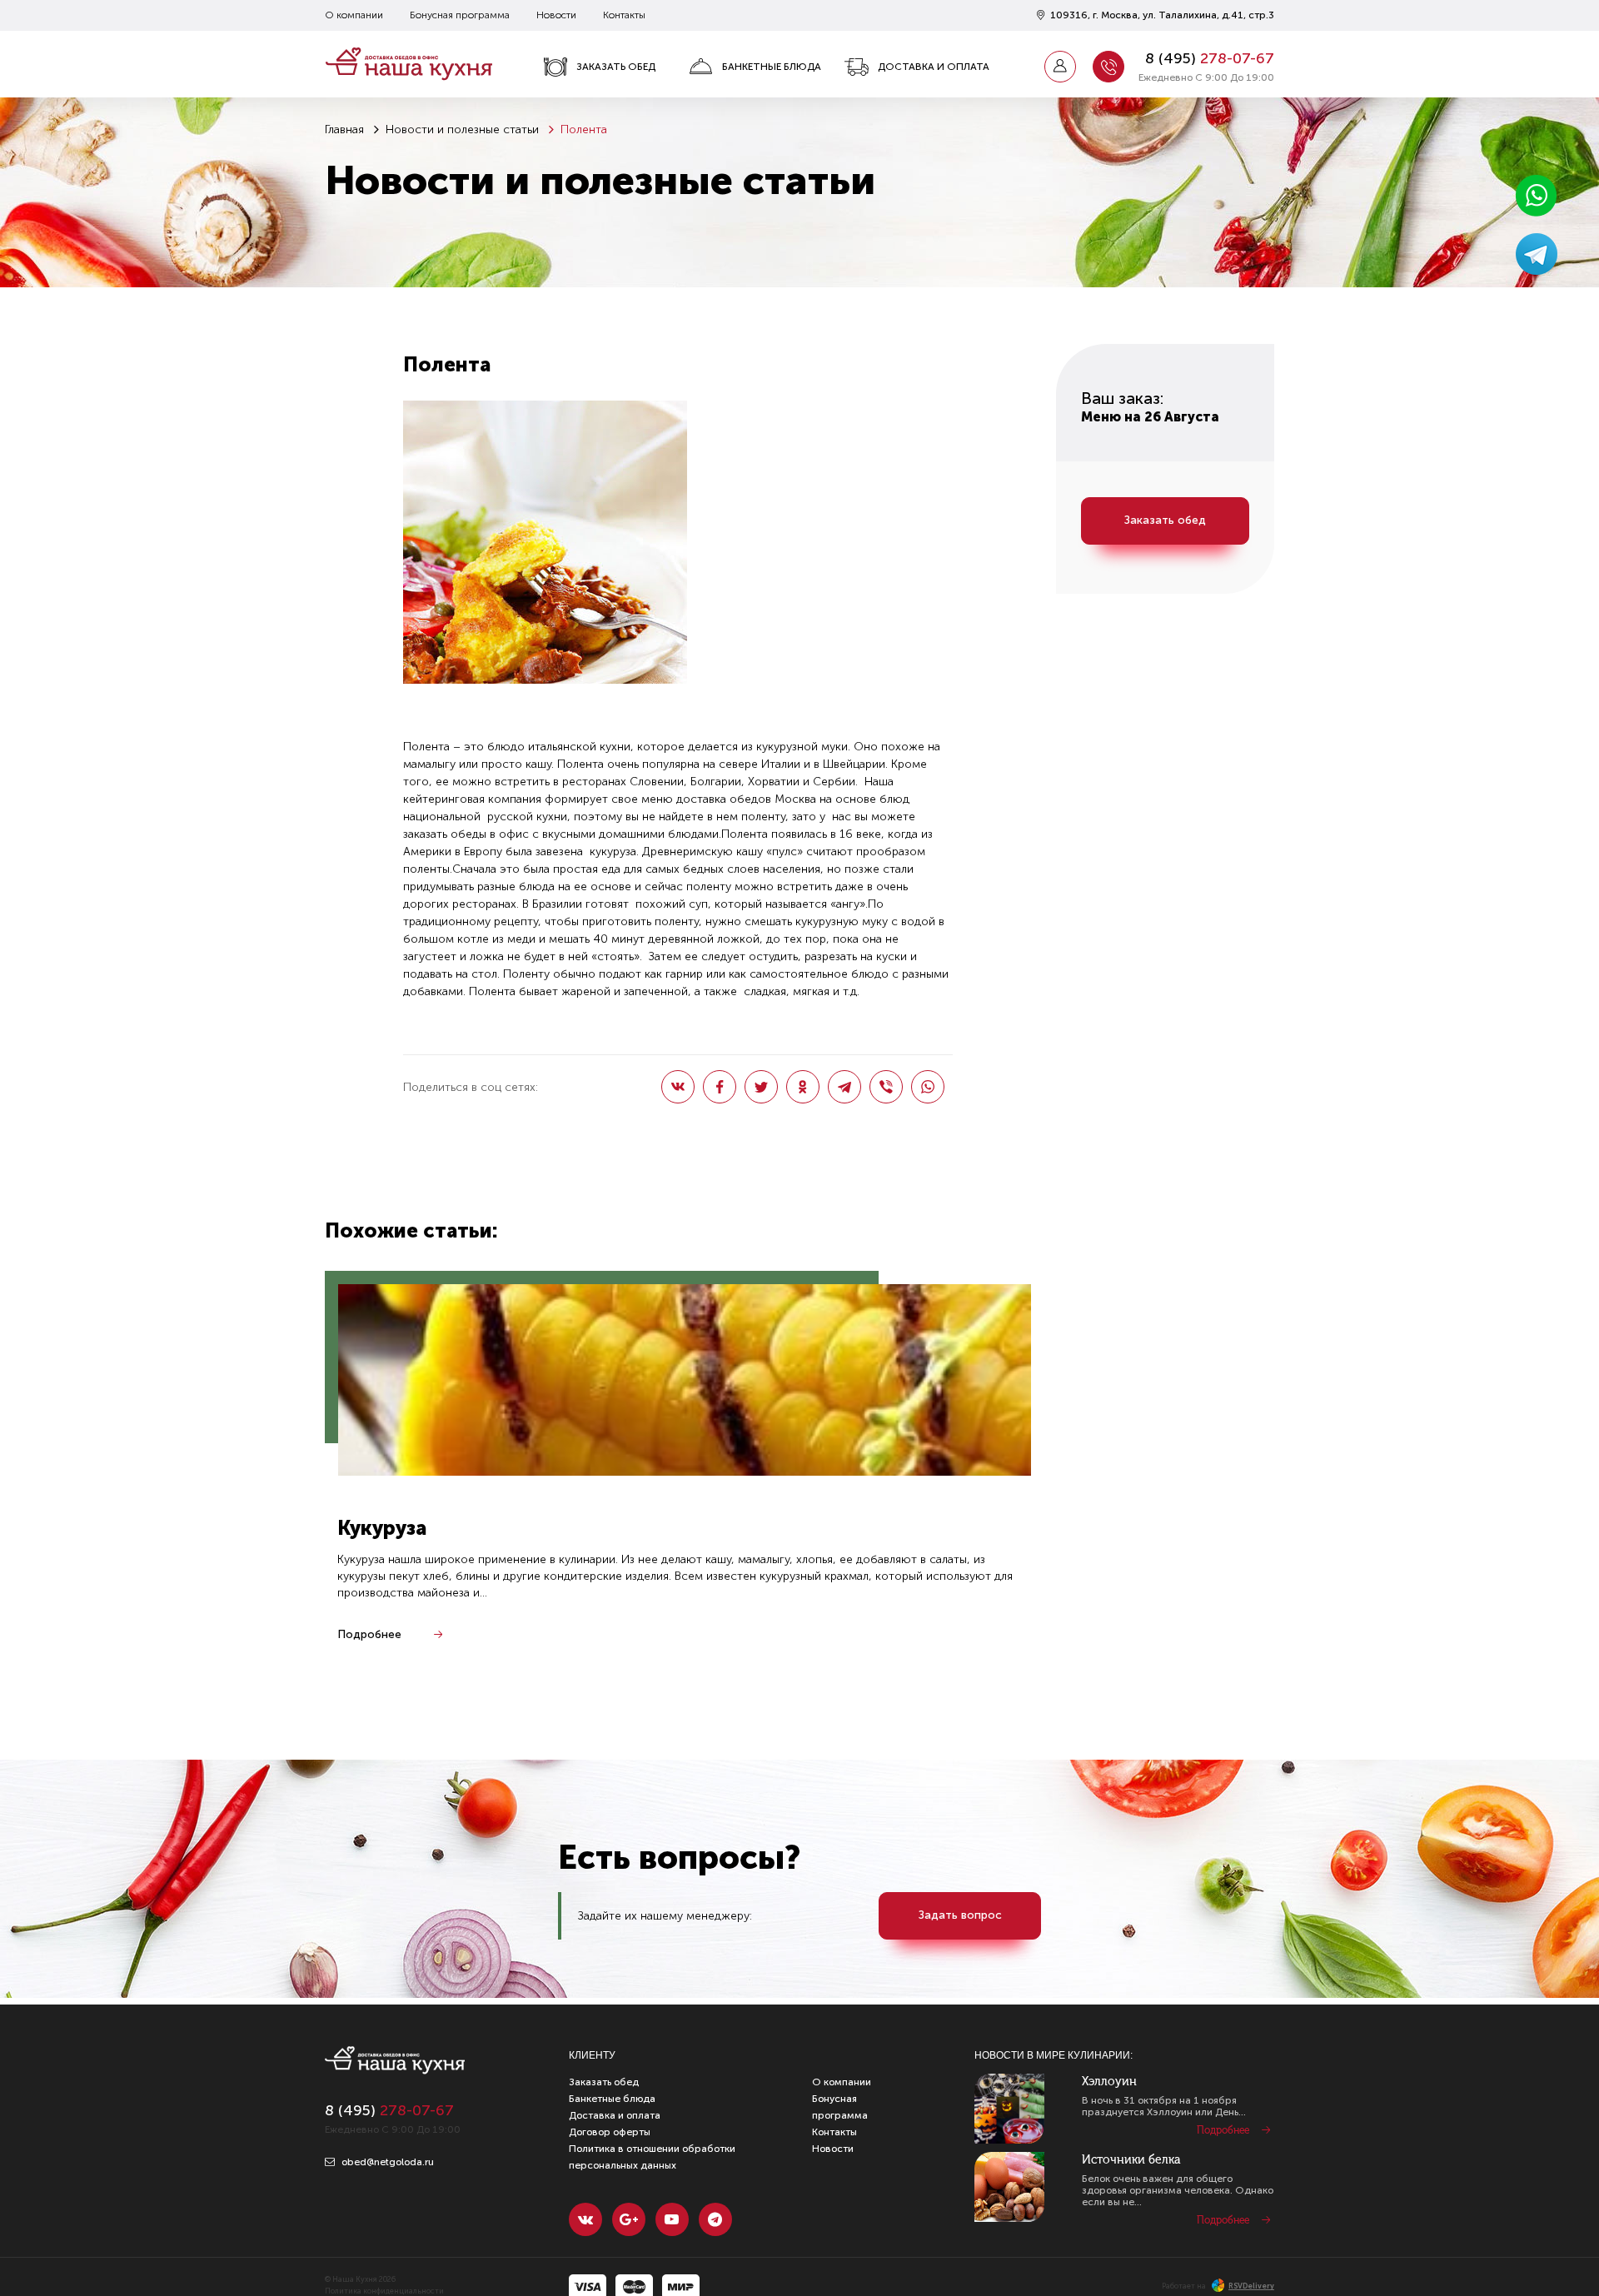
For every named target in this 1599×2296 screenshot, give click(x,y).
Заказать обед (616, 67)
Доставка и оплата (934, 67)
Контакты (624, 15)
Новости (556, 15)
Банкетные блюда (772, 67)
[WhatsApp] (928, 1087)
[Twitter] (761, 1087)
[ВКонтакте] (678, 1087)
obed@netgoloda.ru (386, 2162)
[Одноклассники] (803, 1087)
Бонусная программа (460, 15)
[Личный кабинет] (1060, 67)
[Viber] (886, 1087)
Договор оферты (610, 2132)
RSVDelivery (1251, 2286)
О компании (354, 15)
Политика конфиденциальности (384, 2291)
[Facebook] (720, 1087)
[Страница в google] (629, 2219)
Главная (344, 129)
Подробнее (369, 1634)
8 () (1210, 58)
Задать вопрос (960, 1915)
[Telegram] (844, 1087)
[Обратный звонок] (1108, 67)
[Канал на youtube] (672, 2219)
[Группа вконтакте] (585, 2219)
